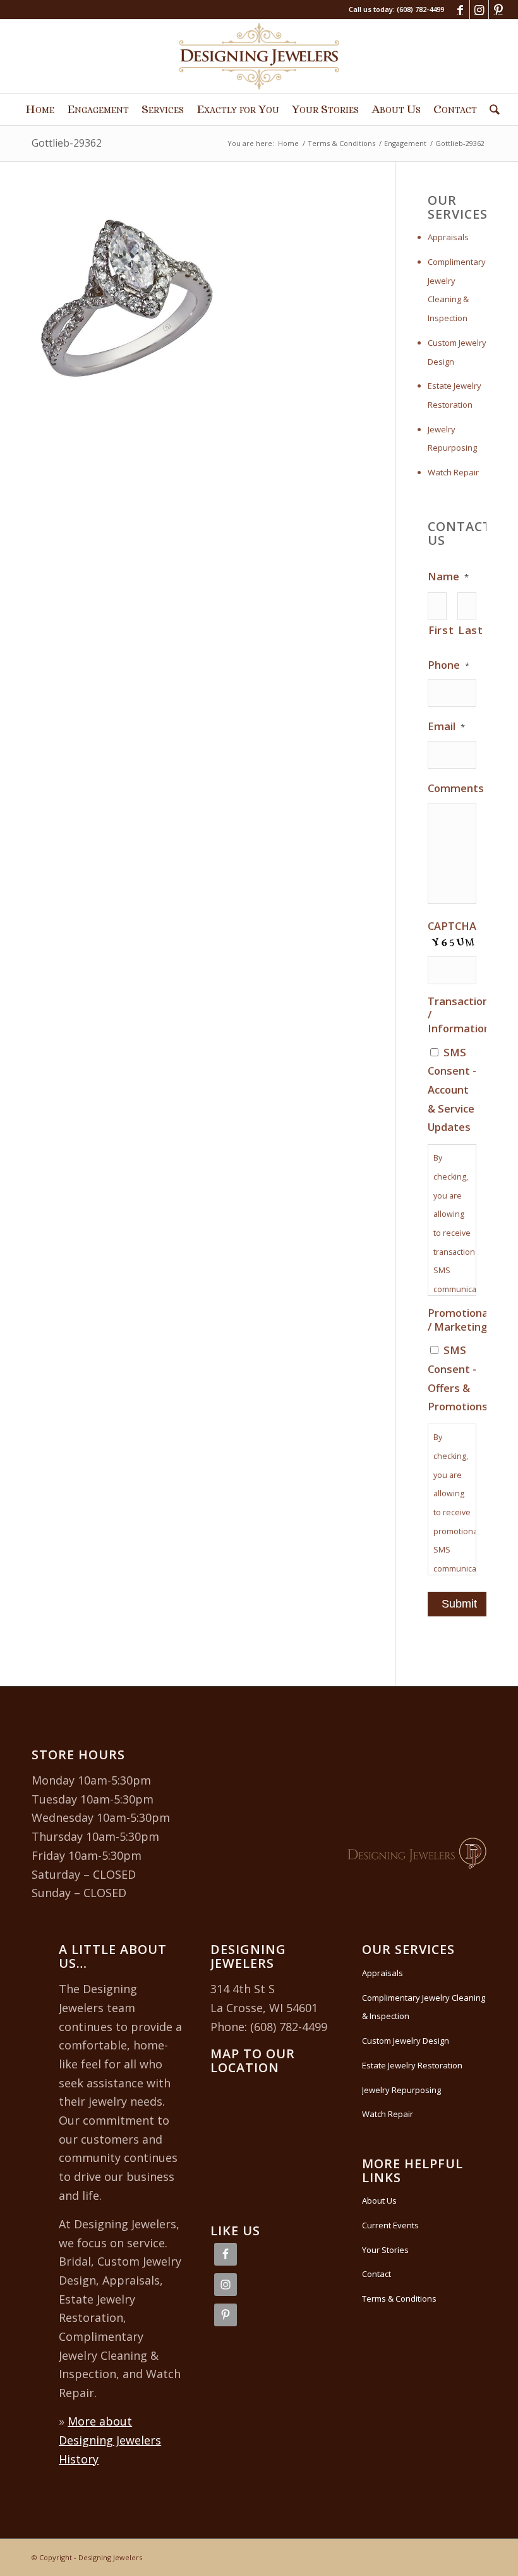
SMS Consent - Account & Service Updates (452, 1090)
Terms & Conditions (399, 2298)
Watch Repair (453, 472)
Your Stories (385, 2250)
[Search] (491, 109)
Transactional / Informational (463, 1015)
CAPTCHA (452, 926)
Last (467, 630)
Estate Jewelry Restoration (455, 395)
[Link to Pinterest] (498, 9)
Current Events (390, 2225)
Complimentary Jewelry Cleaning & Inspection (457, 290)
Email (446, 726)
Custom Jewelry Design (457, 352)
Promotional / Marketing (459, 1320)
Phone (449, 665)
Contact (376, 2274)
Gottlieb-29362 (67, 143)
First (437, 630)
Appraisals (448, 237)
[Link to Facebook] (460, 9)
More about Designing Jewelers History (110, 2440)
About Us (379, 2201)
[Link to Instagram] (479, 9)
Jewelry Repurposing (452, 439)
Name (448, 577)
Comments (456, 788)
